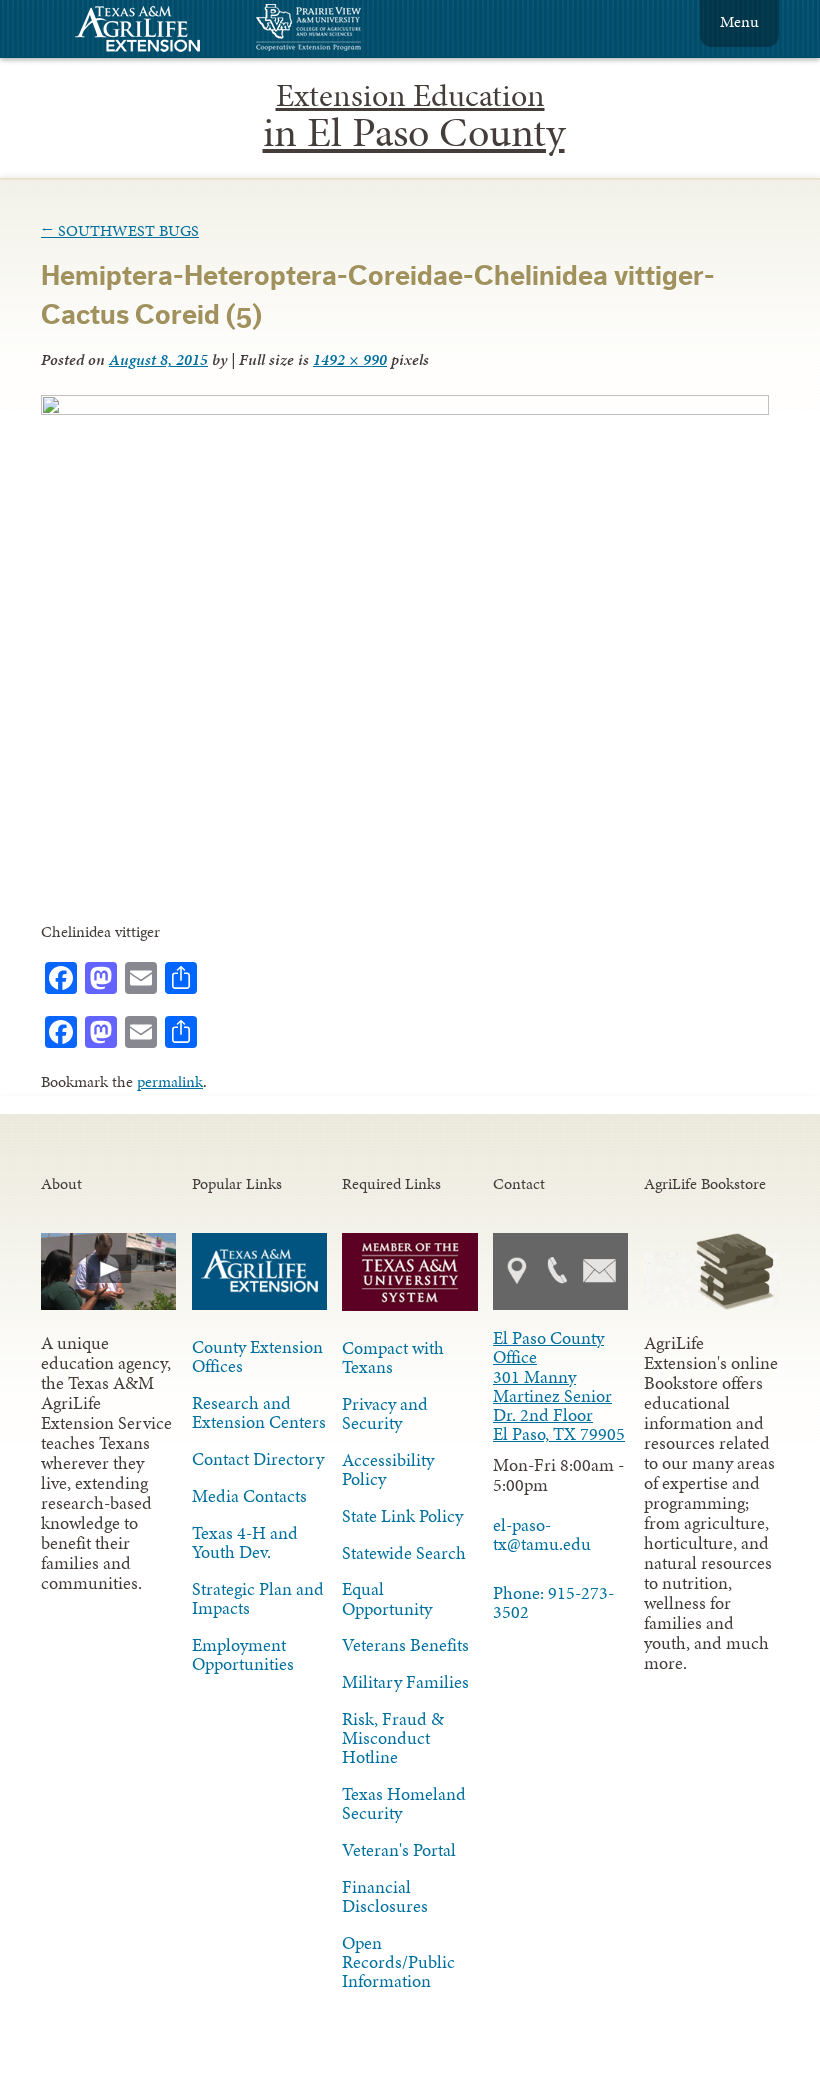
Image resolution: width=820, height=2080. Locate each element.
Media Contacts (249, 1496)
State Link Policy (402, 1516)
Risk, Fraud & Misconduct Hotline (393, 1738)
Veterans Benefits (405, 1645)
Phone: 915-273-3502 (553, 1602)
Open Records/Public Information (398, 1962)
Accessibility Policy (388, 1469)
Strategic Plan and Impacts (258, 1598)
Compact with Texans (393, 1357)
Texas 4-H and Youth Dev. (245, 1542)
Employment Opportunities (243, 1654)
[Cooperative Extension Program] (363, 29)
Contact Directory (258, 1459)
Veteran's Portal (399, 1850)
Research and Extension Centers (259, 1412)
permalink (170, 1081)
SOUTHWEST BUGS (120, 230)
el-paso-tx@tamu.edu (542, 1534)
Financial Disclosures (385, 1896)
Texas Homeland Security (404, 1803)
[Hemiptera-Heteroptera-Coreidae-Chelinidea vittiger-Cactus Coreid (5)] (405, 409)
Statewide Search (404, 1553)
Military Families (405, 1682)
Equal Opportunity (387, 1598)
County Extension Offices (257, 1356)
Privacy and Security (385, 1413)
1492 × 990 (350, 359)
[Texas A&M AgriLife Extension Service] (151, 31)
